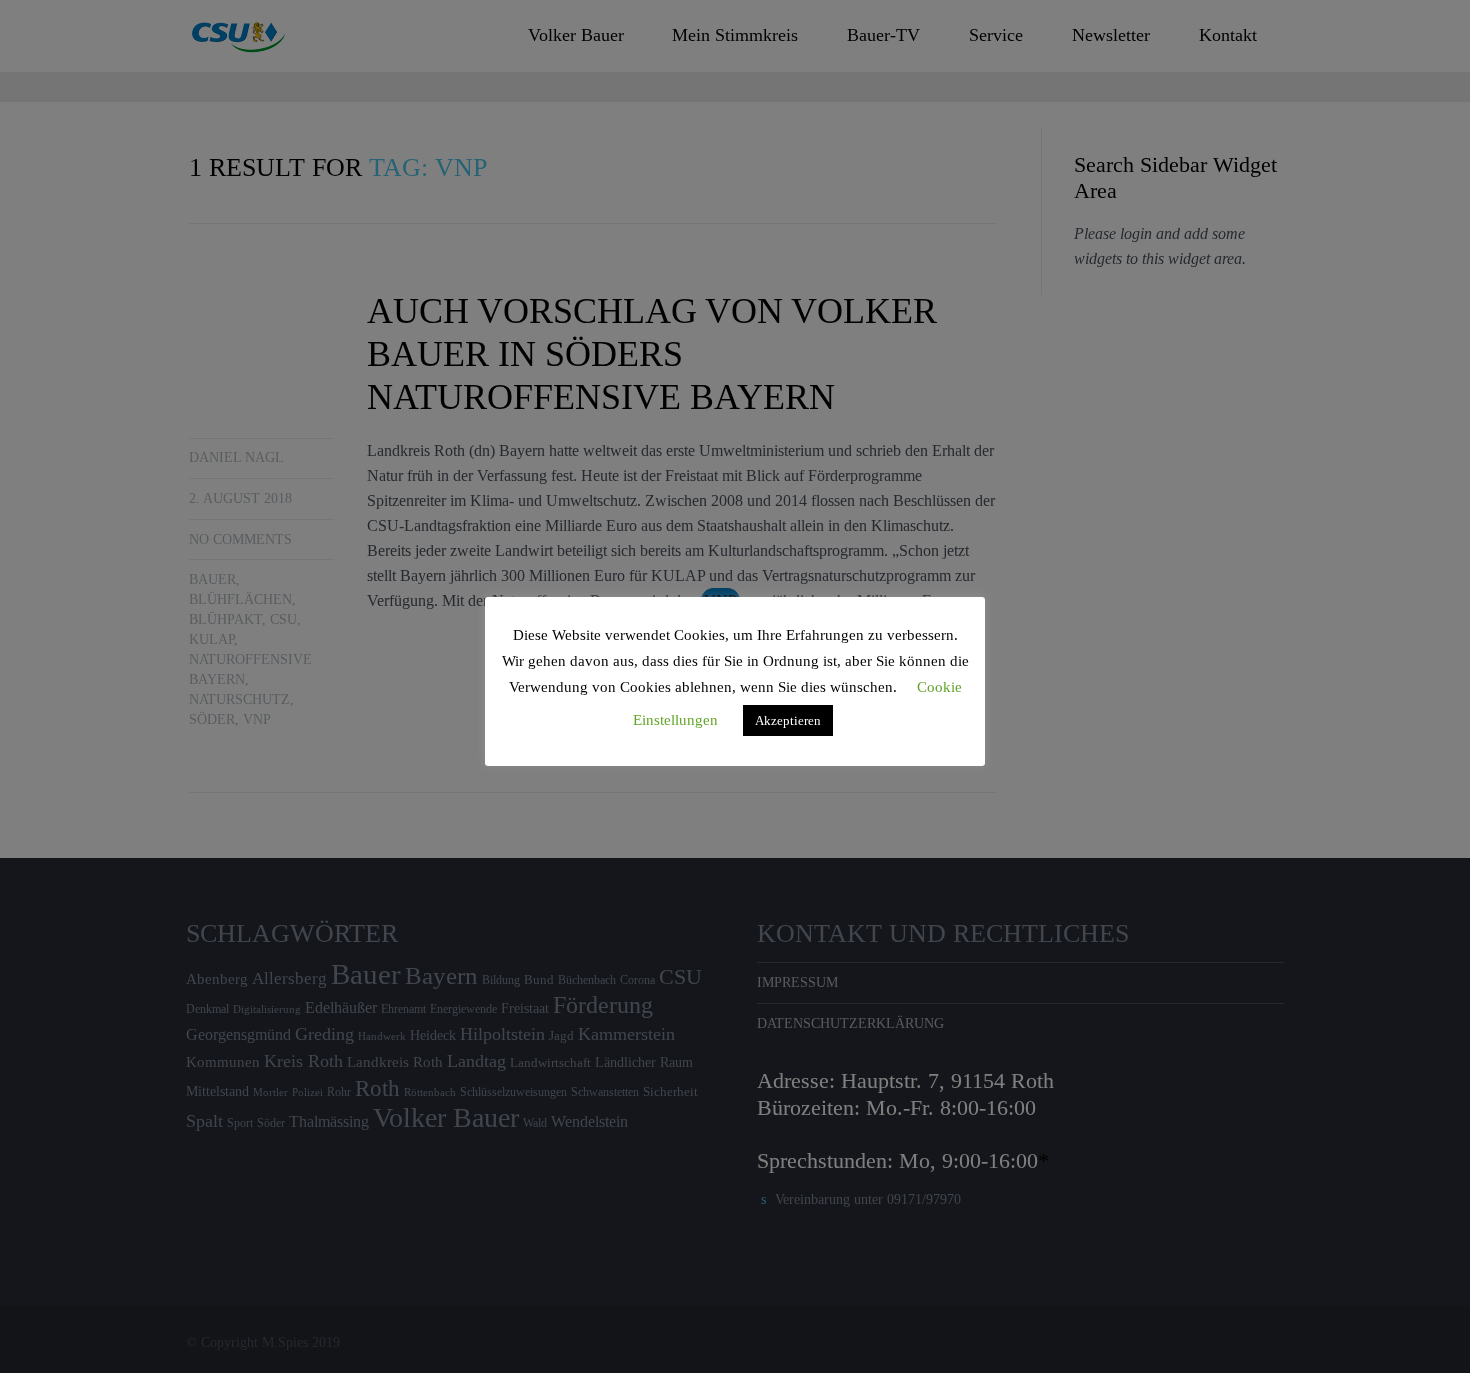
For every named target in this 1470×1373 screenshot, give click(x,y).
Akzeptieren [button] (788, 720)
